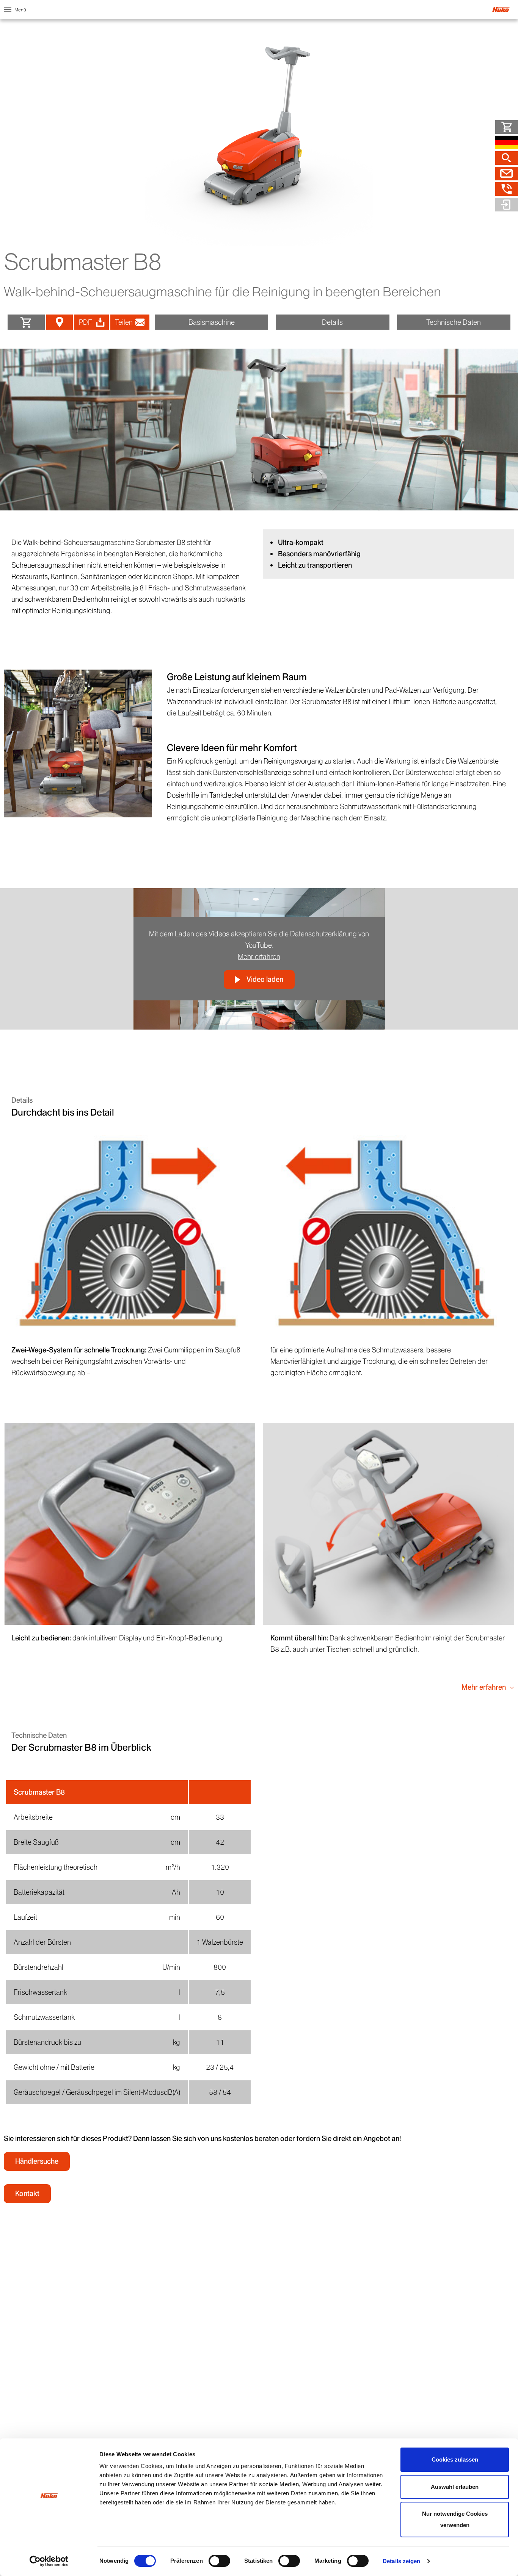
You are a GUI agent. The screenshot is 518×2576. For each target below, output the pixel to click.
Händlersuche (37, 2161)
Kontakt (27, 2193)
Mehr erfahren (259, 957)
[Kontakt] (507, 174)
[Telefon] (507, 189)
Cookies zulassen (455, 2459)
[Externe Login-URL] (507, 205)
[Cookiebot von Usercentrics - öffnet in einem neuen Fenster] (49, 2561)
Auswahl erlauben (455, 2487)
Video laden (265, 979)
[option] (259, 430)
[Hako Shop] (507, 127)
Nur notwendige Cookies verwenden (455, 2519)
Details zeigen (401, 2561)
